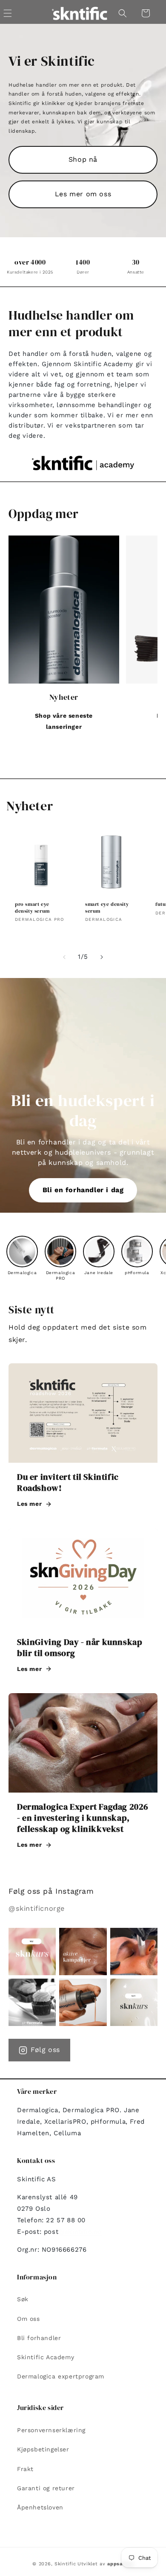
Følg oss (45, 2050)
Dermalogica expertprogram (61, 2376)
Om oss (29, 2319)
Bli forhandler (39, 2338)
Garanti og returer (46, 2488)
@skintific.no (80, 2232)
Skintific (65, 2564)
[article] (83, 1441)
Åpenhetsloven (40, 2507)
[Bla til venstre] (64, 957)
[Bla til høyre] (102, 957)
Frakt (25, 2469)
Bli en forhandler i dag (83, 1190)
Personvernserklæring (51, 2430)
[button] (123, 13)
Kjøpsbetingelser (43, 2449)
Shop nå (83, 159)
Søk (23, 2299)
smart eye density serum (107, 908)
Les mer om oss (83, 194)
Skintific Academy (46, 2357)
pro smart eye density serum (32, 908)
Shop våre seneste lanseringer (64, 721)
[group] (22, 1256)
